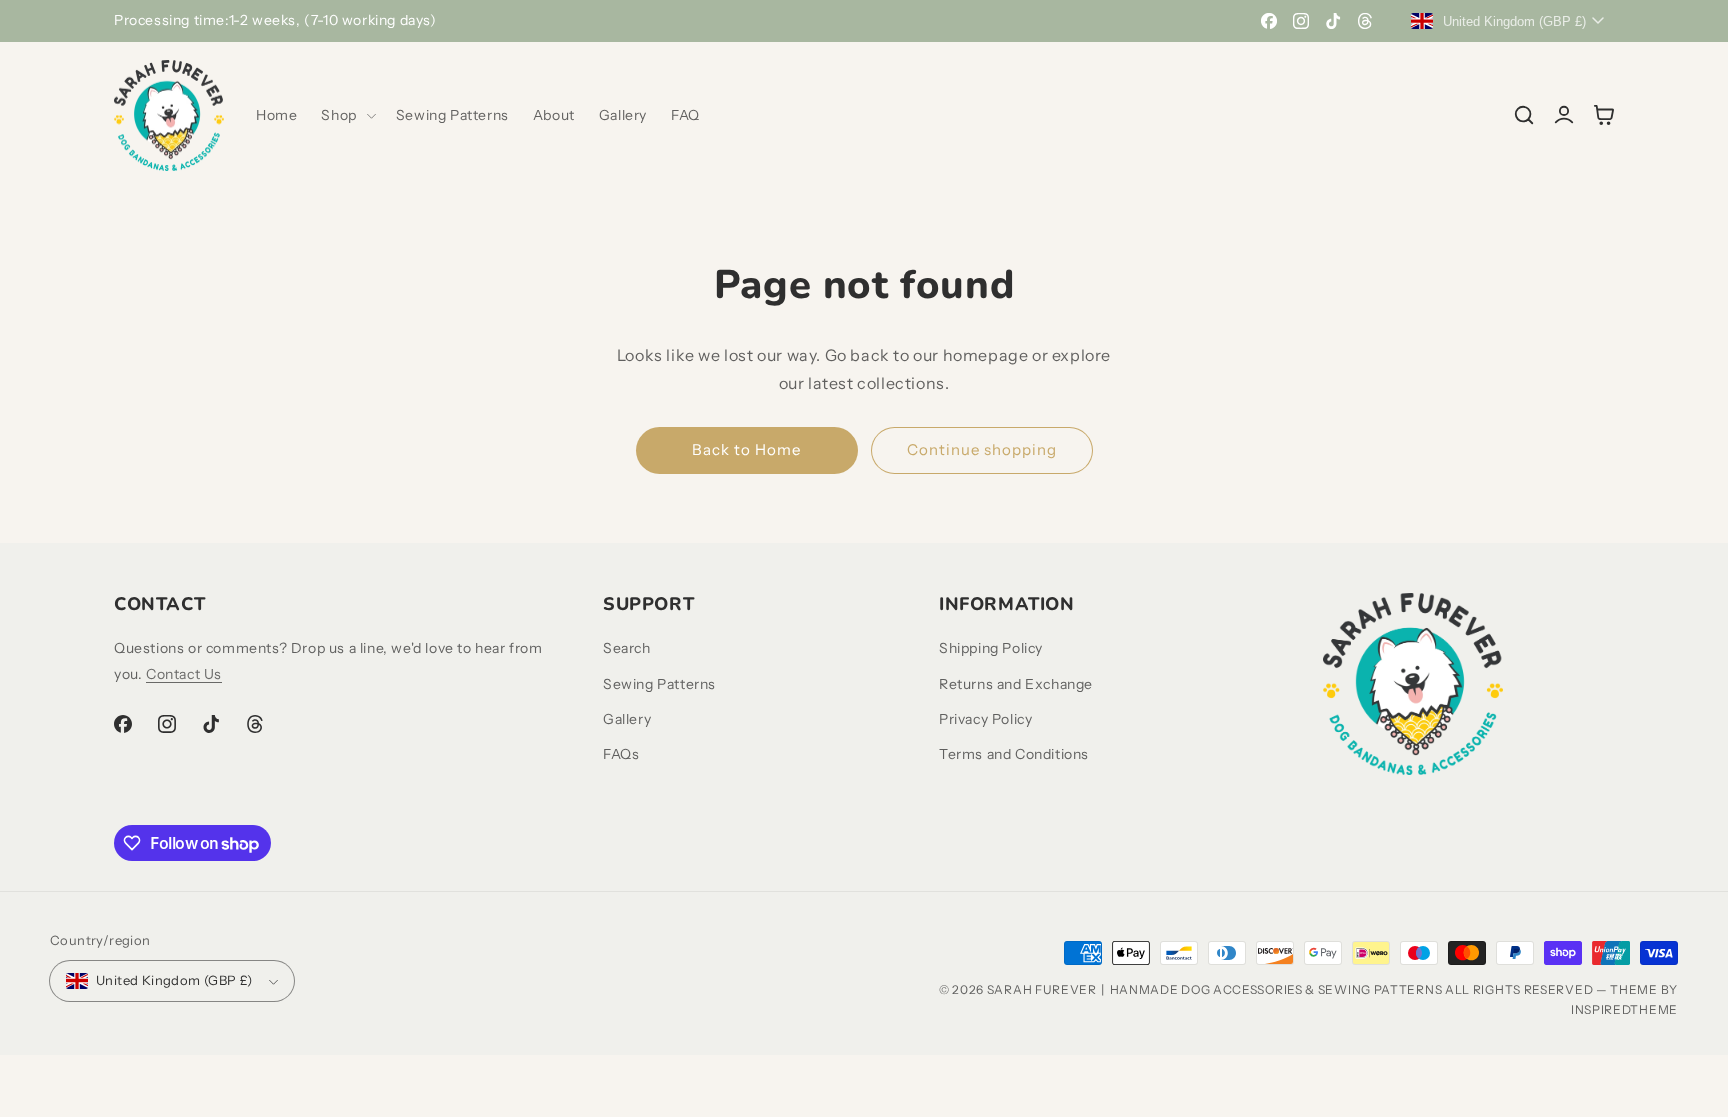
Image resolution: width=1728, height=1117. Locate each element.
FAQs (621, 754)
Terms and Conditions (1014, 754)
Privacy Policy (985, 719)
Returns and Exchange (1016, 684)
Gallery (627, 719)
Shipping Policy (991, 648)
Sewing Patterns (659, 684)
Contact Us (184, 674)
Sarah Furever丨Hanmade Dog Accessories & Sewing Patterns (1215, 989)
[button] (346, 115)
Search (627, 648)
